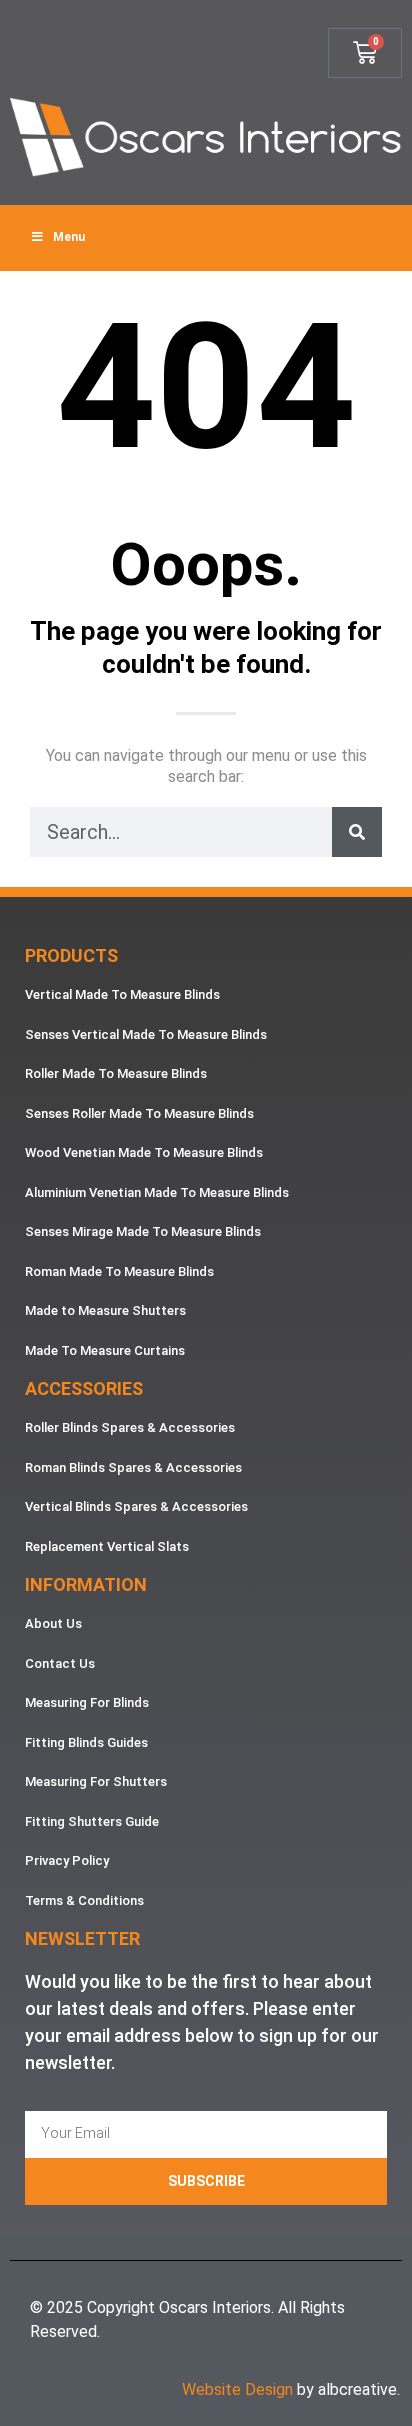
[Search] (357, 832)
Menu (69, 237)
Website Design (237, 2389)
